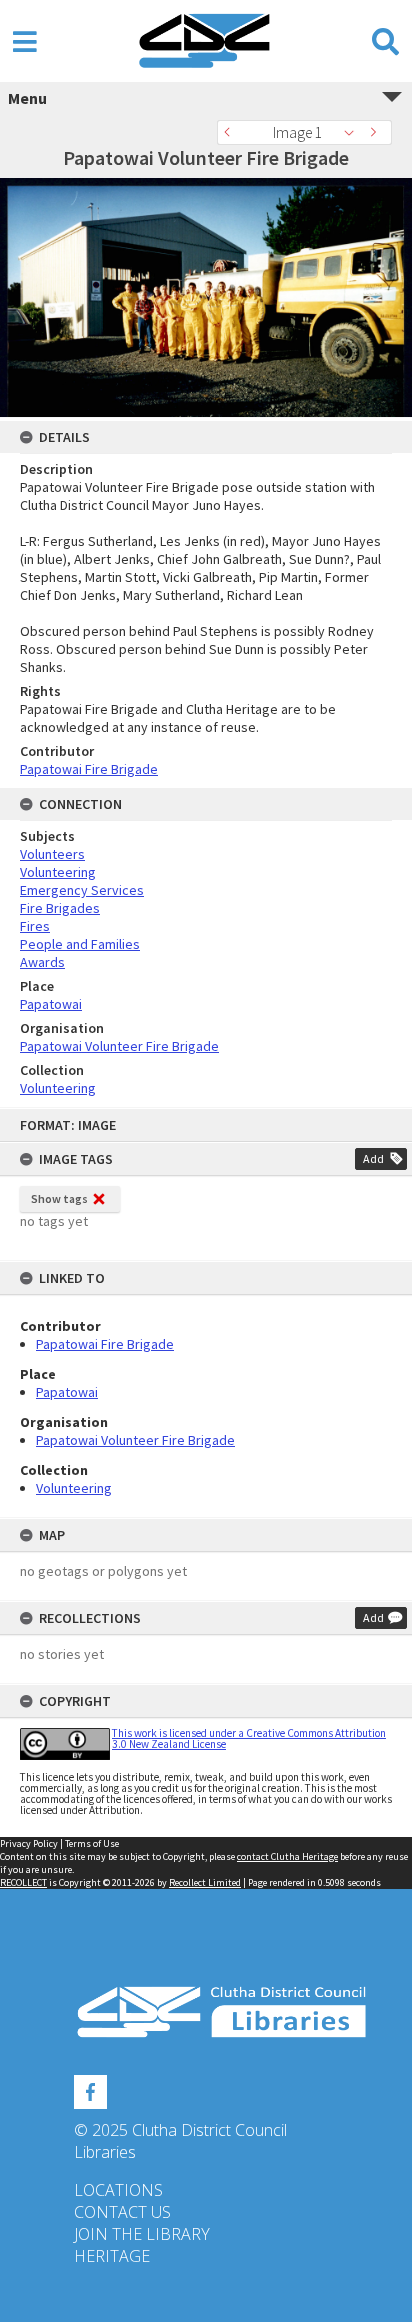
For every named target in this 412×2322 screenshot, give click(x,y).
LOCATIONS (118, 2190)
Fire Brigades (60, 908)
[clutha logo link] (206, 2012)
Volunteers (52, 854)
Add (373, 1158)
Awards (42, 962)
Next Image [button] (377, 132)
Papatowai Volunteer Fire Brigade (135, 1440)
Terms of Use (92, 1843)
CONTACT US (122, 2212)
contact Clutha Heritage (287, 1856)
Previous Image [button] (232, 132)
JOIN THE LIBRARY (142, 2234)
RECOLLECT (23, 1882)
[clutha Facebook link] (90, 2089)
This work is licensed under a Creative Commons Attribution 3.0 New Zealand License (249, 1738)
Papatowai (67, 1392)
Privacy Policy (29, 1843)
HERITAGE (112, 2256)
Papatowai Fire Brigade (105, 1344)
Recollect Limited (205, 1882)
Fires (35, 926)
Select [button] (354, 132)
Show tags (59, 1198)
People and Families (80, 944)
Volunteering (74, 1488)
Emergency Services (82, 890)
